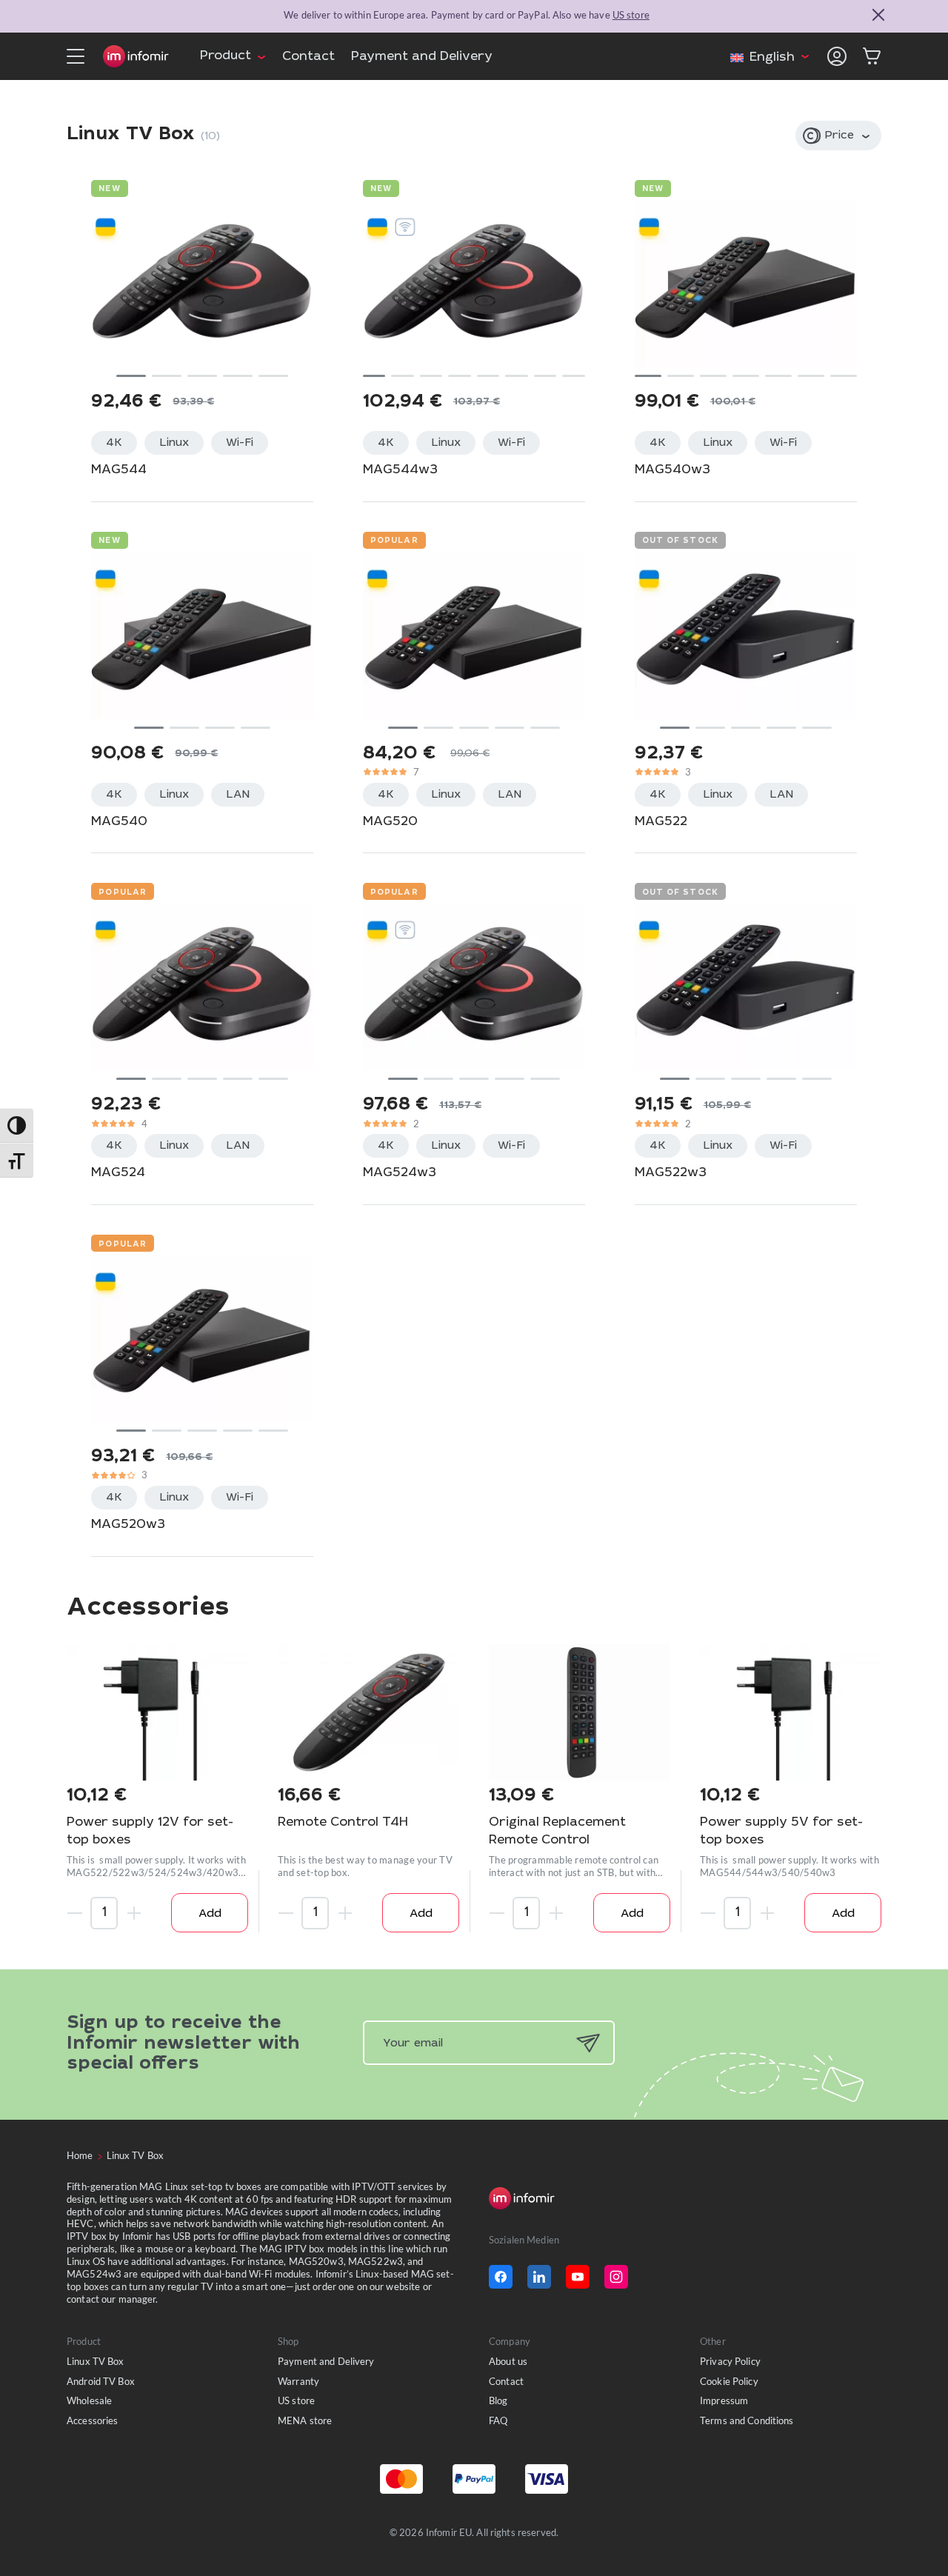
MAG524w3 (400, 1174)
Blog (498, 2400)
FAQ (498, 2420)
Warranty (298, 2381)
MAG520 (390, 822)
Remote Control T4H (343, 1823)
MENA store (305, 2420)
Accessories (92, 2420)
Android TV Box (101, 2381)
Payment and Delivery (422, 57)
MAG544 (119, 471)
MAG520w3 (128, 1525)
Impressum (724, 2400)
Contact (308, 57)
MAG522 (661, 822)
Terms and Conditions (747, 2420)
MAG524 (118, 1174)
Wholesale (89, 2400)
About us (508, 2361)
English (772, 58)
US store (631, 15)
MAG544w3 (400, 471)
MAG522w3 (671, 1174)
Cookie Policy (729, 2381)
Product (226, 57)
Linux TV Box (96, 2361)
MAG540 (119, 822)
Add (210, 1914)
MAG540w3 (672, 471)
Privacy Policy (730, 2361)
